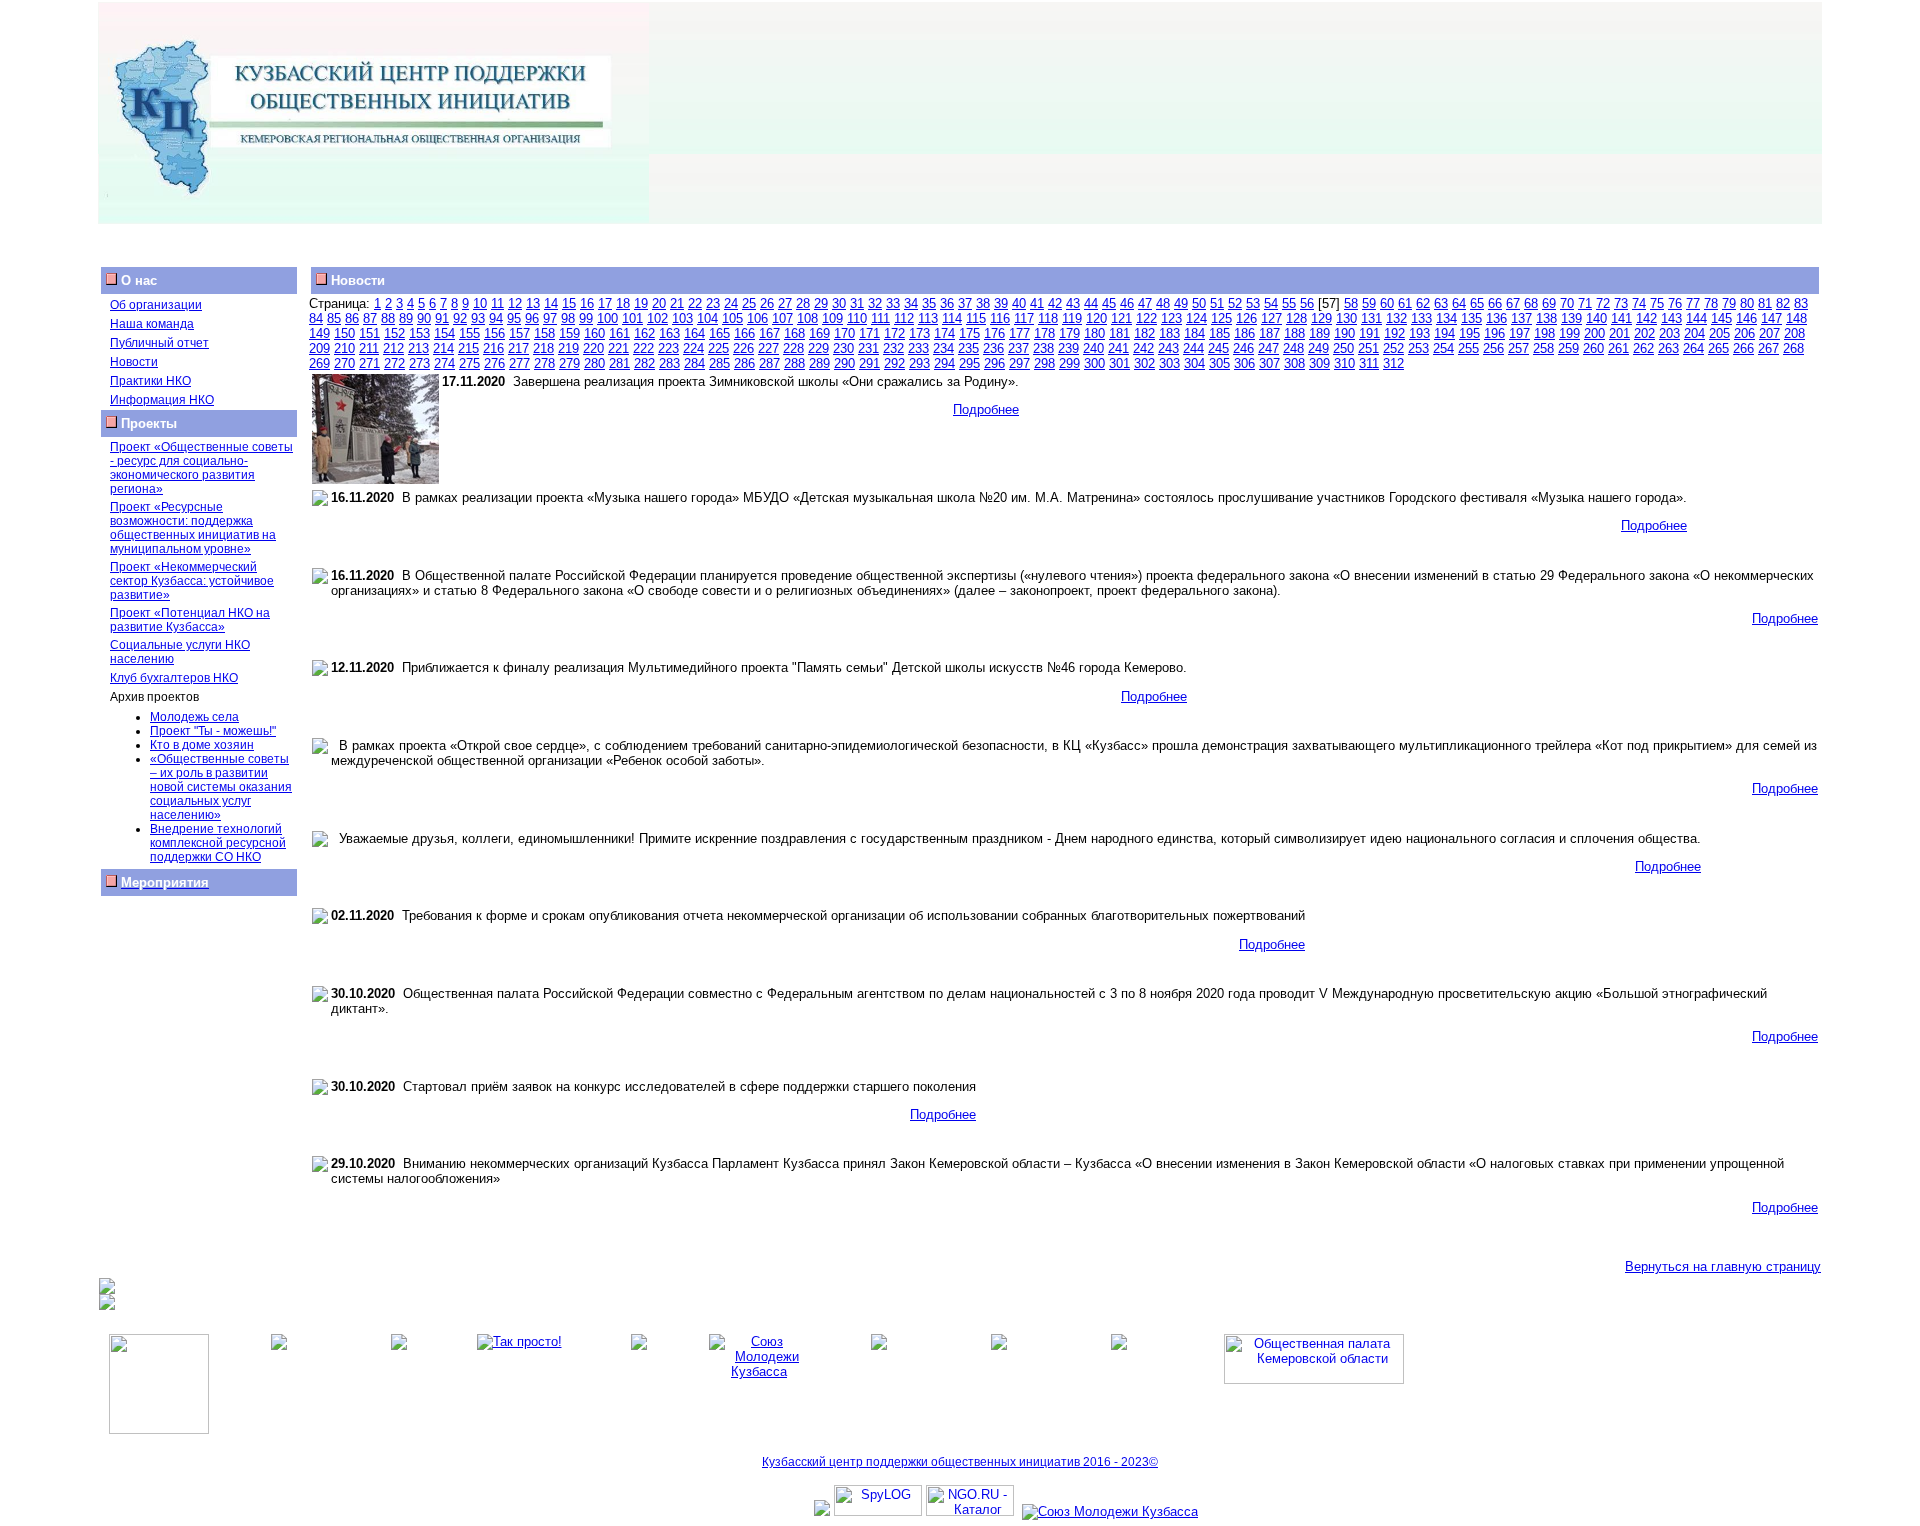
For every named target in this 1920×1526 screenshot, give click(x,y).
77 (1693, 303)
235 (968, 348)
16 (587, 303)
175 (969, 333)
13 (533, 303)
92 (460, 318)
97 (550, 318)
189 (1319, 333)
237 (1018, 348)
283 (669, 363)
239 (1068, 348)
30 (839, 303)
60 (1387, 303)
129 (1321, 318)
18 (623, 303)
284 (694, 363)
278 (544, 363)
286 (744, 363)
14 (551, 303)
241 (1118, 348)
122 (1146, 318)
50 (1199, 303)
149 (319, 333)
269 (319, 363)
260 (1593, 348)
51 (1217, 303)
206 (1744, 333)
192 (1394, 333)
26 (767, 303)
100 (607, 318)
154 (444, 333)
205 (1719, 333)
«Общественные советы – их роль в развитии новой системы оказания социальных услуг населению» (221, 787)
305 (1219, 363)
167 (769, 333)
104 (707, 318)
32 (875, 303)
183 (1169, 333)
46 (1127, 303)
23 (713, 303)
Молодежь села (194, 717)
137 (1521, 318)
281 (619, 363)
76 (1675, 303)
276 (494, 363)
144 (1696, 318)
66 (1495, 303)
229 (818, 348)
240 (1093, 348)
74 (1639, 303)
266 (1743, 348)
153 (419, 333)
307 (1269, 363)
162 (644, 333)
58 (1351, 303)
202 (1644, 333)
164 (694, 333)
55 (1289, 303)
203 (1669, 333)
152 (394, 333)
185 (1219, 333)
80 (1747, 303)
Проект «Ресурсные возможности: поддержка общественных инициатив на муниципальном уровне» (193, 528)
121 (1121, 318)
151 (369, 333)
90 (424, 318)
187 (1269, 333)
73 (1621, 303)
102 (657, 318)
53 (1253, 303)
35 (929, 303)
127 (1271, 318)
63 (1441, 303)
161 (619, 333)
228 (793, 348)
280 (594, 363)
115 (976, 318)
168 (794, 333)
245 (1218, 348)
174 (944, 333)
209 (319, 348)
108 (807, 318)
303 (1169, 363)
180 (1094, 333)
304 (1194, 363)
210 (344, 348)
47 (1145, 303)
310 (1344, 363)
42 (1055, 303)
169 (819, 333)
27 (785, 303)
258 (1543, 348)
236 (993, 348)
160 (594, 333)
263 (1668, 348)
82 (1783, 303)
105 (732, 318)
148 (1796, 318)
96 (532, 318)
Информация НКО (162, 400)
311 (1369, 363)
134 (1446, 318)
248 (1293, 348)
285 (719, 363)
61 (1405, 303)
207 (1769, 333)
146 (1746, 318)
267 (1768, 348)
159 (569, 333)
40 (1019, 303)
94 (496, 318)
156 (494, 333)
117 (1024, 318)
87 (370, 318)
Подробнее (986, 409)
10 (480, 303)
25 (749, 303)
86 (352, 318)
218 (543, 348)
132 (1396, 318)
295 (969, 363)
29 (821, 303)
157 (519, 333)
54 (1271, 303)
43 (1073, 303)
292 (894, 363)
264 (1693, 348)
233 (918, 348)
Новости (134, 362)
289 (819, 363)
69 (1549, 303)
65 (1477, 303)
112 (904, 318)
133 (1421, 318)
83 (1801, 303)
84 (316, 318)
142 (1646, 318)
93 (478, 318)
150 (344, 333)
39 (1001, 303)
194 (1444, 333)
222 (643, 348)
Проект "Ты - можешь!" (213, 731)
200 (1594, 333)
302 (1144, 363)
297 (1019, 363)
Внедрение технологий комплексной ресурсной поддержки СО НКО (218, 843)
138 (1546, 318)
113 (928, 318)
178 (1044, 333)
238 (1043, 348)
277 (519, 363)
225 (718, 348)
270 (344, 363)
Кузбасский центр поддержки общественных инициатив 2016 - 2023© (960, 1462)
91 (442, 318)
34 (911, 303)
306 (1244, 363)
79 (1729, 303)
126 (1246, 318)
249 (1318, 348)
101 (632, 318)
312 (1393, 363)
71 (1585, 303)
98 (568, 318)
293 (919, 363)
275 (469, 363)
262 (1643, 348)
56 (1307, 303)
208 (1794, 333)
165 (719, 333)
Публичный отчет (159, 343)
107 (782, 318)
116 (1000, 318)
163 (669, 333)
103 (682, 318)
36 (947, 303)
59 (1369, 303)
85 (334, 318)
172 (894, 333)
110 (857, 318)
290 (844, 363)
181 (1119, 333)
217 (518, 348)
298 (1044, 363)
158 (544, 333)
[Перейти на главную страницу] (374, 218)
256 (1493, 348)
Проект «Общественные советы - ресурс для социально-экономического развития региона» (201, 468)
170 (844, 333)
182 (1144, 333)
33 (893, 303)
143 (1671, 318)
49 (1181, 303)
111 (880, 318)
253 (1418, 348)
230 (843, 348)
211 (369, 348)
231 (868, 348)
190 (1344, 333)
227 (768, 348)
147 (1771, 318)
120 (1096, 318)
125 (1221, 318)
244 (1193, 348)
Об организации (156, 305)
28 (803, 303)
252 (1393, 348)
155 (469, 333)
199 (1569, 333)
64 (1459, 303)
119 (1072, 318)
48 (1163, 303)
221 (618, 348)
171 (869, 333)
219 (568, 348)
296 (994, 363)
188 (1294, 333)
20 (659, 303)
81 (1765, 303)
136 (1496, 318)
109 (832, 318)
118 (1048, 318)
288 (794, 363)
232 (893, 348)
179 (1069, 333)
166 (744, 333)
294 (944, 363)
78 (1711, 303)
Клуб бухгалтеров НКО (174, 678)
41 (1037, 303)
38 (983, 303)
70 (1567, 303)
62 (1423, 303)
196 (1494, 333)
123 (1171, 318)
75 (1657, 303)
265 (1718, 348)
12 (515, 303)
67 (1513, 303)
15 (569, 303)
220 (593, 348)
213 (418, 348)
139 (1571, 318)
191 (1369, 333)
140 (1596, 318)
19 (641, 303)
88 (388, 318)
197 (1519, 333)
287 (769, 363)
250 (1343, 348)
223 (668, 348)
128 (1296, 318)
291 (869, 363)
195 (1469, 333)
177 (1019, 333)
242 (1143, 348)
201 (1619, 333)
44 (1091, 303)
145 (1721, 318)
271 (369, 363)
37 (965, 303)
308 (1294, 363)
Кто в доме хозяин (202, 745)
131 (1371, 318)
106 (757, 318)
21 (677, 303)
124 (1196, 318)
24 (731, 303)
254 (1443, 348)
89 (406, 318)
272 (394, 363)
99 (586, 318)
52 (1235, 303)
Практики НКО (150, 381)
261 (1618, 348)
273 (419, 363)
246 (1243, 348)
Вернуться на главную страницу (1723, 1266)
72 (1603, 303)
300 (1094, 363)
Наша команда (152, 324)
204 (1694, 333)
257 (1518, 348)
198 (1544, 333)
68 (1531, 303)
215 (468, 348)
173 (919, 333)
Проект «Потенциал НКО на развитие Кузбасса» (190, 620)
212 (393, 348)
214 (443, 348)
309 (1319, 363)
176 (994, 333)
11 (497, 303)
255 (1468, 348)
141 (1621, 318)
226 (743, 348)
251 (1368, 348)
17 (605, 303)
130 (1346, 318)
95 (514, 318)
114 (952, 318)
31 (857, 303)
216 (493, 348)
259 (1568, 348)
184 (1194, 333)
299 (1069, 363)
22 (695, 303)
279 (569, 363)
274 (444, 363)
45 (1109, 303)
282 (644, 363)
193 (1419, 333)
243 (1168, 348)
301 (1119, 363)
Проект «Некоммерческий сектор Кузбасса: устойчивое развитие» (192, 581)
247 (1268, 348)
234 (943, 348)
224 (693, 348)
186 (1244, 333)
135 (1471, 318)
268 (1793, 348)
